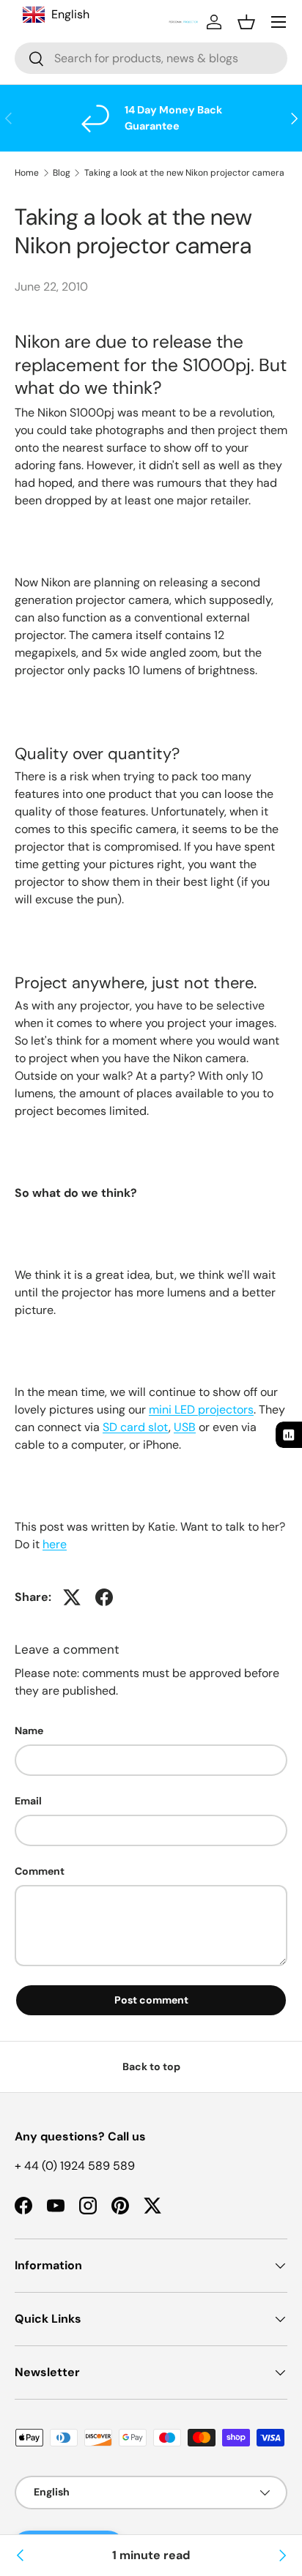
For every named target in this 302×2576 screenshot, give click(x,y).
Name (29, 1731)
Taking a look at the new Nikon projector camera (184, 173)
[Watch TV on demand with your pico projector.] (21, 2556)
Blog (62, 173)
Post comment (151, 2000)
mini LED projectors (201, 1410)
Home (27, 173)
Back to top (151, 2067)
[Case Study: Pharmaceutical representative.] (281, 2556)
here (55, 1544)
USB (185, 1427)
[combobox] (151, 58)
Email (28, 1801)
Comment (40, 1871)
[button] (246, 22)
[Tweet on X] (72, 1597)
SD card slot (136, 1427)
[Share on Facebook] (104, 1597)
